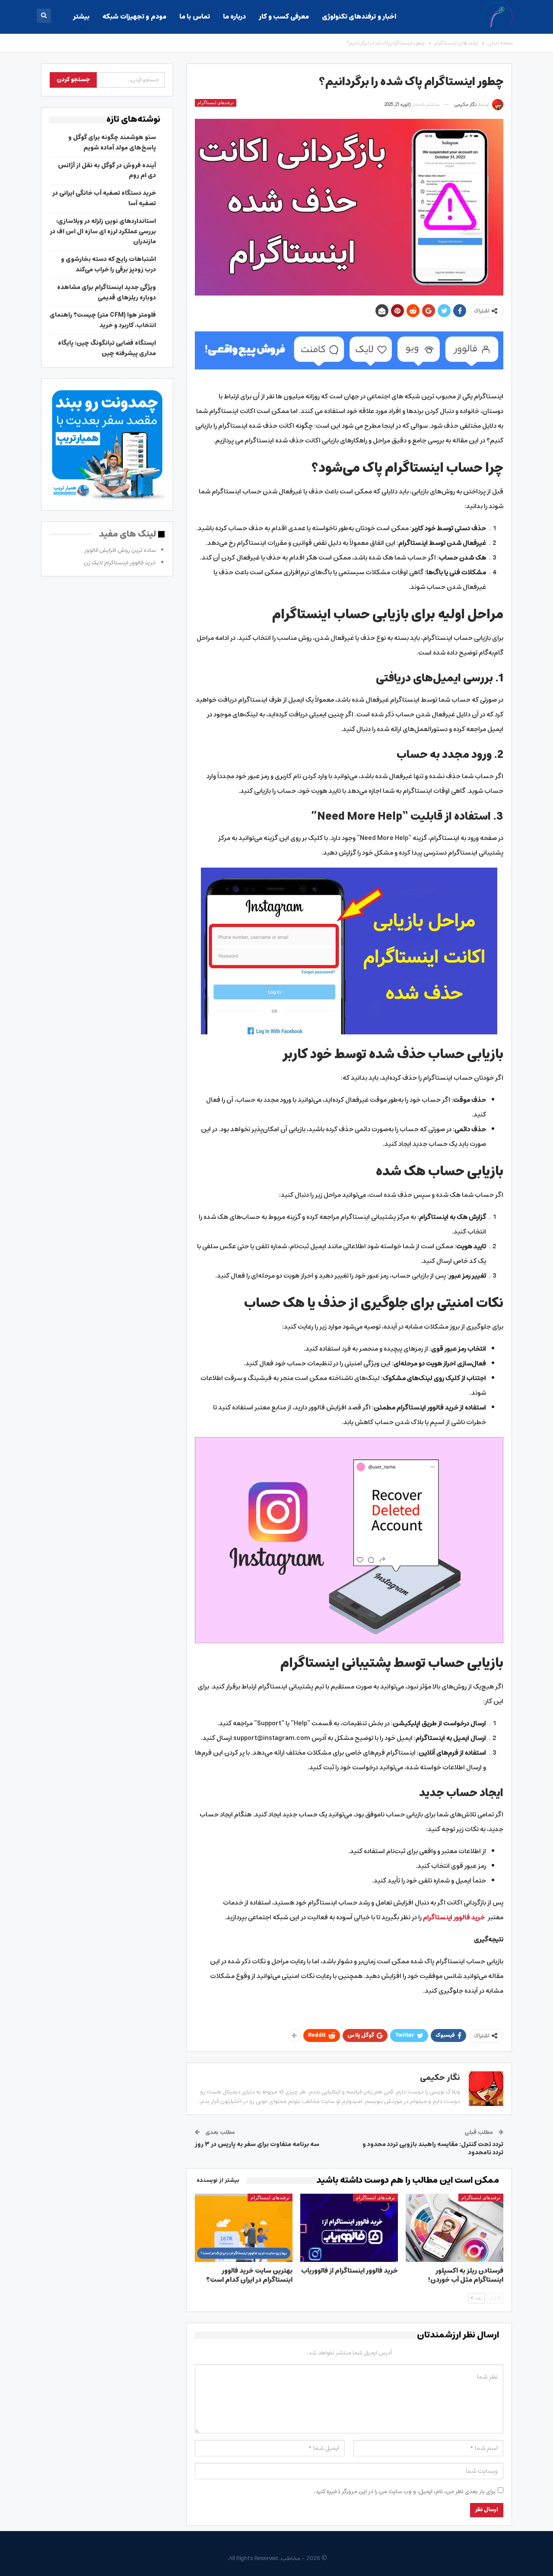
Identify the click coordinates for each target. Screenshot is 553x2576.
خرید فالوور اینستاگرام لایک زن (120, 563)
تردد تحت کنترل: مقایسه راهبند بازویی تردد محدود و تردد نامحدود (433, 2149)
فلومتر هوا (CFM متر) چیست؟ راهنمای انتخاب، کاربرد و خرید (103, 320)
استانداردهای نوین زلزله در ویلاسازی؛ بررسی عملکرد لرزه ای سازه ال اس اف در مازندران (103, 232)
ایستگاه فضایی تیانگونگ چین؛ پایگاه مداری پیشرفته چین (107, 348)
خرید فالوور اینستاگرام (454, 1917)
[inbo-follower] (349, 350)
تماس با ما (195, 17)
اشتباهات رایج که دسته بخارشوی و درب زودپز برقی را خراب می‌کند (108, 264)
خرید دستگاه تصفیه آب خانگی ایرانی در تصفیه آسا (104, 198)
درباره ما (234, 17)
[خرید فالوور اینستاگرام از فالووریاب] (349, 2228)
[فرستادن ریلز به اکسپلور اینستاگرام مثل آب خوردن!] (454, 2228)
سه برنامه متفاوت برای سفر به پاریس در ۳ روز (257, 2144)
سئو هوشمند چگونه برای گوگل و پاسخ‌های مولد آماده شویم (112, 143)
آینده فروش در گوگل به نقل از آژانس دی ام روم (107, 171)
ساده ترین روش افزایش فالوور (120, 550)
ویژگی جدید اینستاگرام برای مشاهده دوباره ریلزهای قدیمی (106, 293)
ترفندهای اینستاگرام (216, 103)
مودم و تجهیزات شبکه (134, 17)
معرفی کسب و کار (284, 17)
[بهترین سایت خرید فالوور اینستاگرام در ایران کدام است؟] (244, 2228)
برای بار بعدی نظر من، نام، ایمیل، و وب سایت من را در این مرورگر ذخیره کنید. (405, 2492)
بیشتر (81, 17)
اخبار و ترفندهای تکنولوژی (359, 17)
